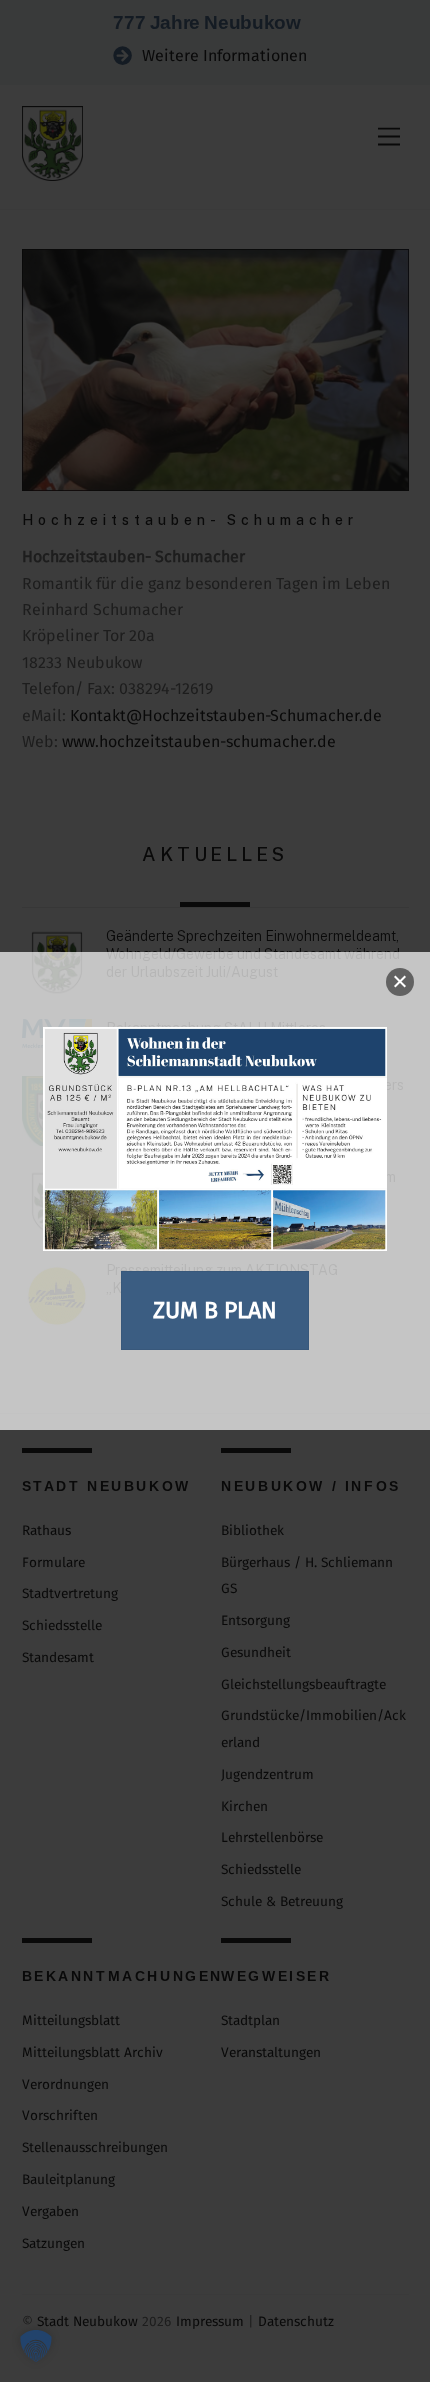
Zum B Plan (215, 1310)
